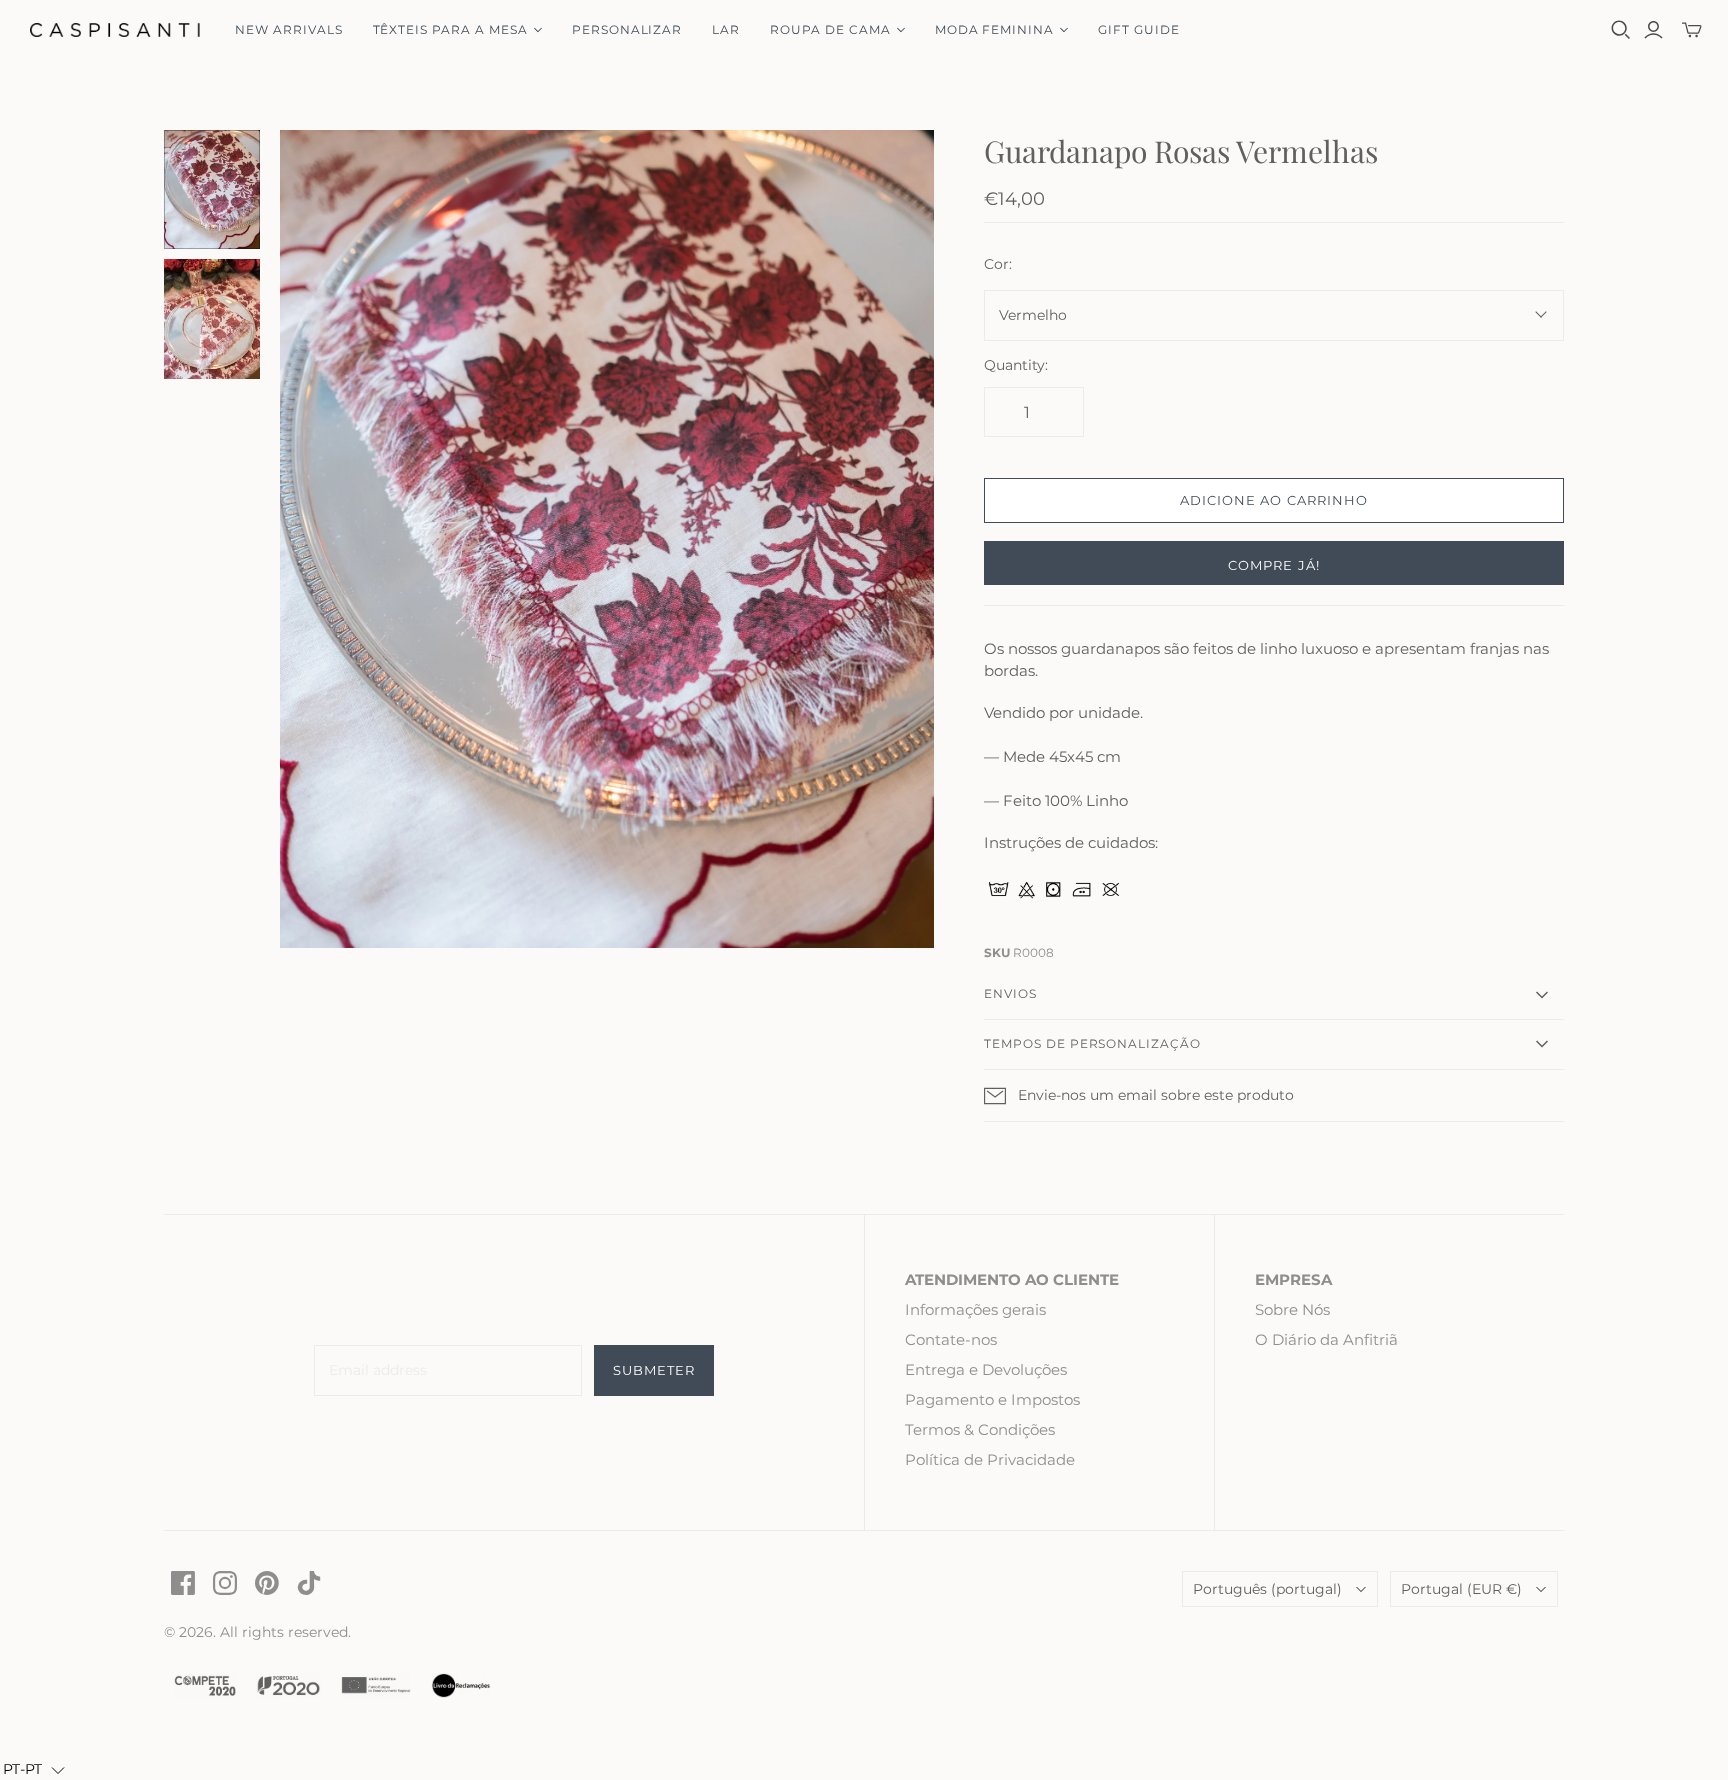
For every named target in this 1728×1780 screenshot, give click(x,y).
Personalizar (627, 29)
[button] (34, 1769)
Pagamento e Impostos (992, 1399)
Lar (726, 29)
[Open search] (1621, 30)
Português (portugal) (1267, 1589)
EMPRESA (1293, 1279)
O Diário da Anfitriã (1326, 1339)
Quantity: (1016, 365)
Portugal (1461, 1589)
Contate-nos (951, 1339)
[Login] (1653, 30)
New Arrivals (289, 29)
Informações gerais (975, 1309)
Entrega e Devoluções (986, 1369)
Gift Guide (1139, 29)
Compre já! (1273, 565)
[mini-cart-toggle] (1692, 30)
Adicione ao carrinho (1274, 500)
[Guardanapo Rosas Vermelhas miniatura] (212, 189)
